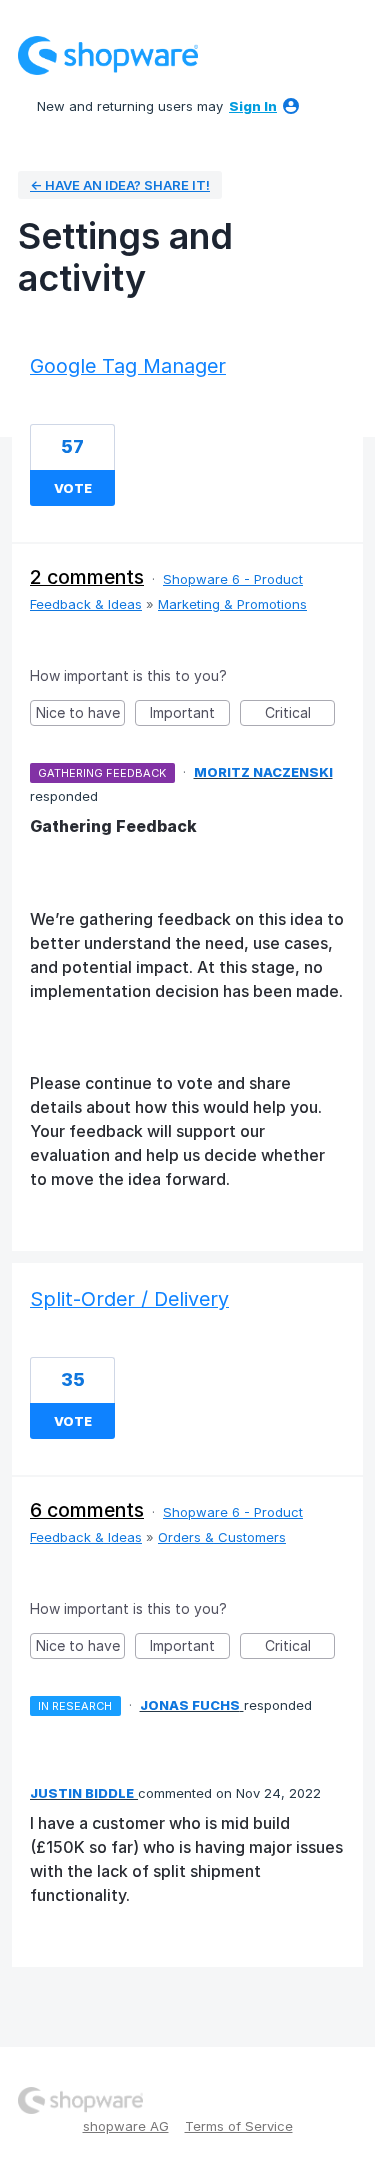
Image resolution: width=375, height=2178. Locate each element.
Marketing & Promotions (232, 604)
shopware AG (126, 2126)
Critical (300, 715)
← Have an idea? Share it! (120, 185)
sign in (253, 106)
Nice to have (80, 715)
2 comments (87, 577)
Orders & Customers (222, 1537)
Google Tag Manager (128, 366)
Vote (73, 488)
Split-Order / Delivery (129, 1299)
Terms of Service (239, 2126)
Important (190, 715)
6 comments (87, 1510)
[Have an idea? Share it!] (108, 55)
